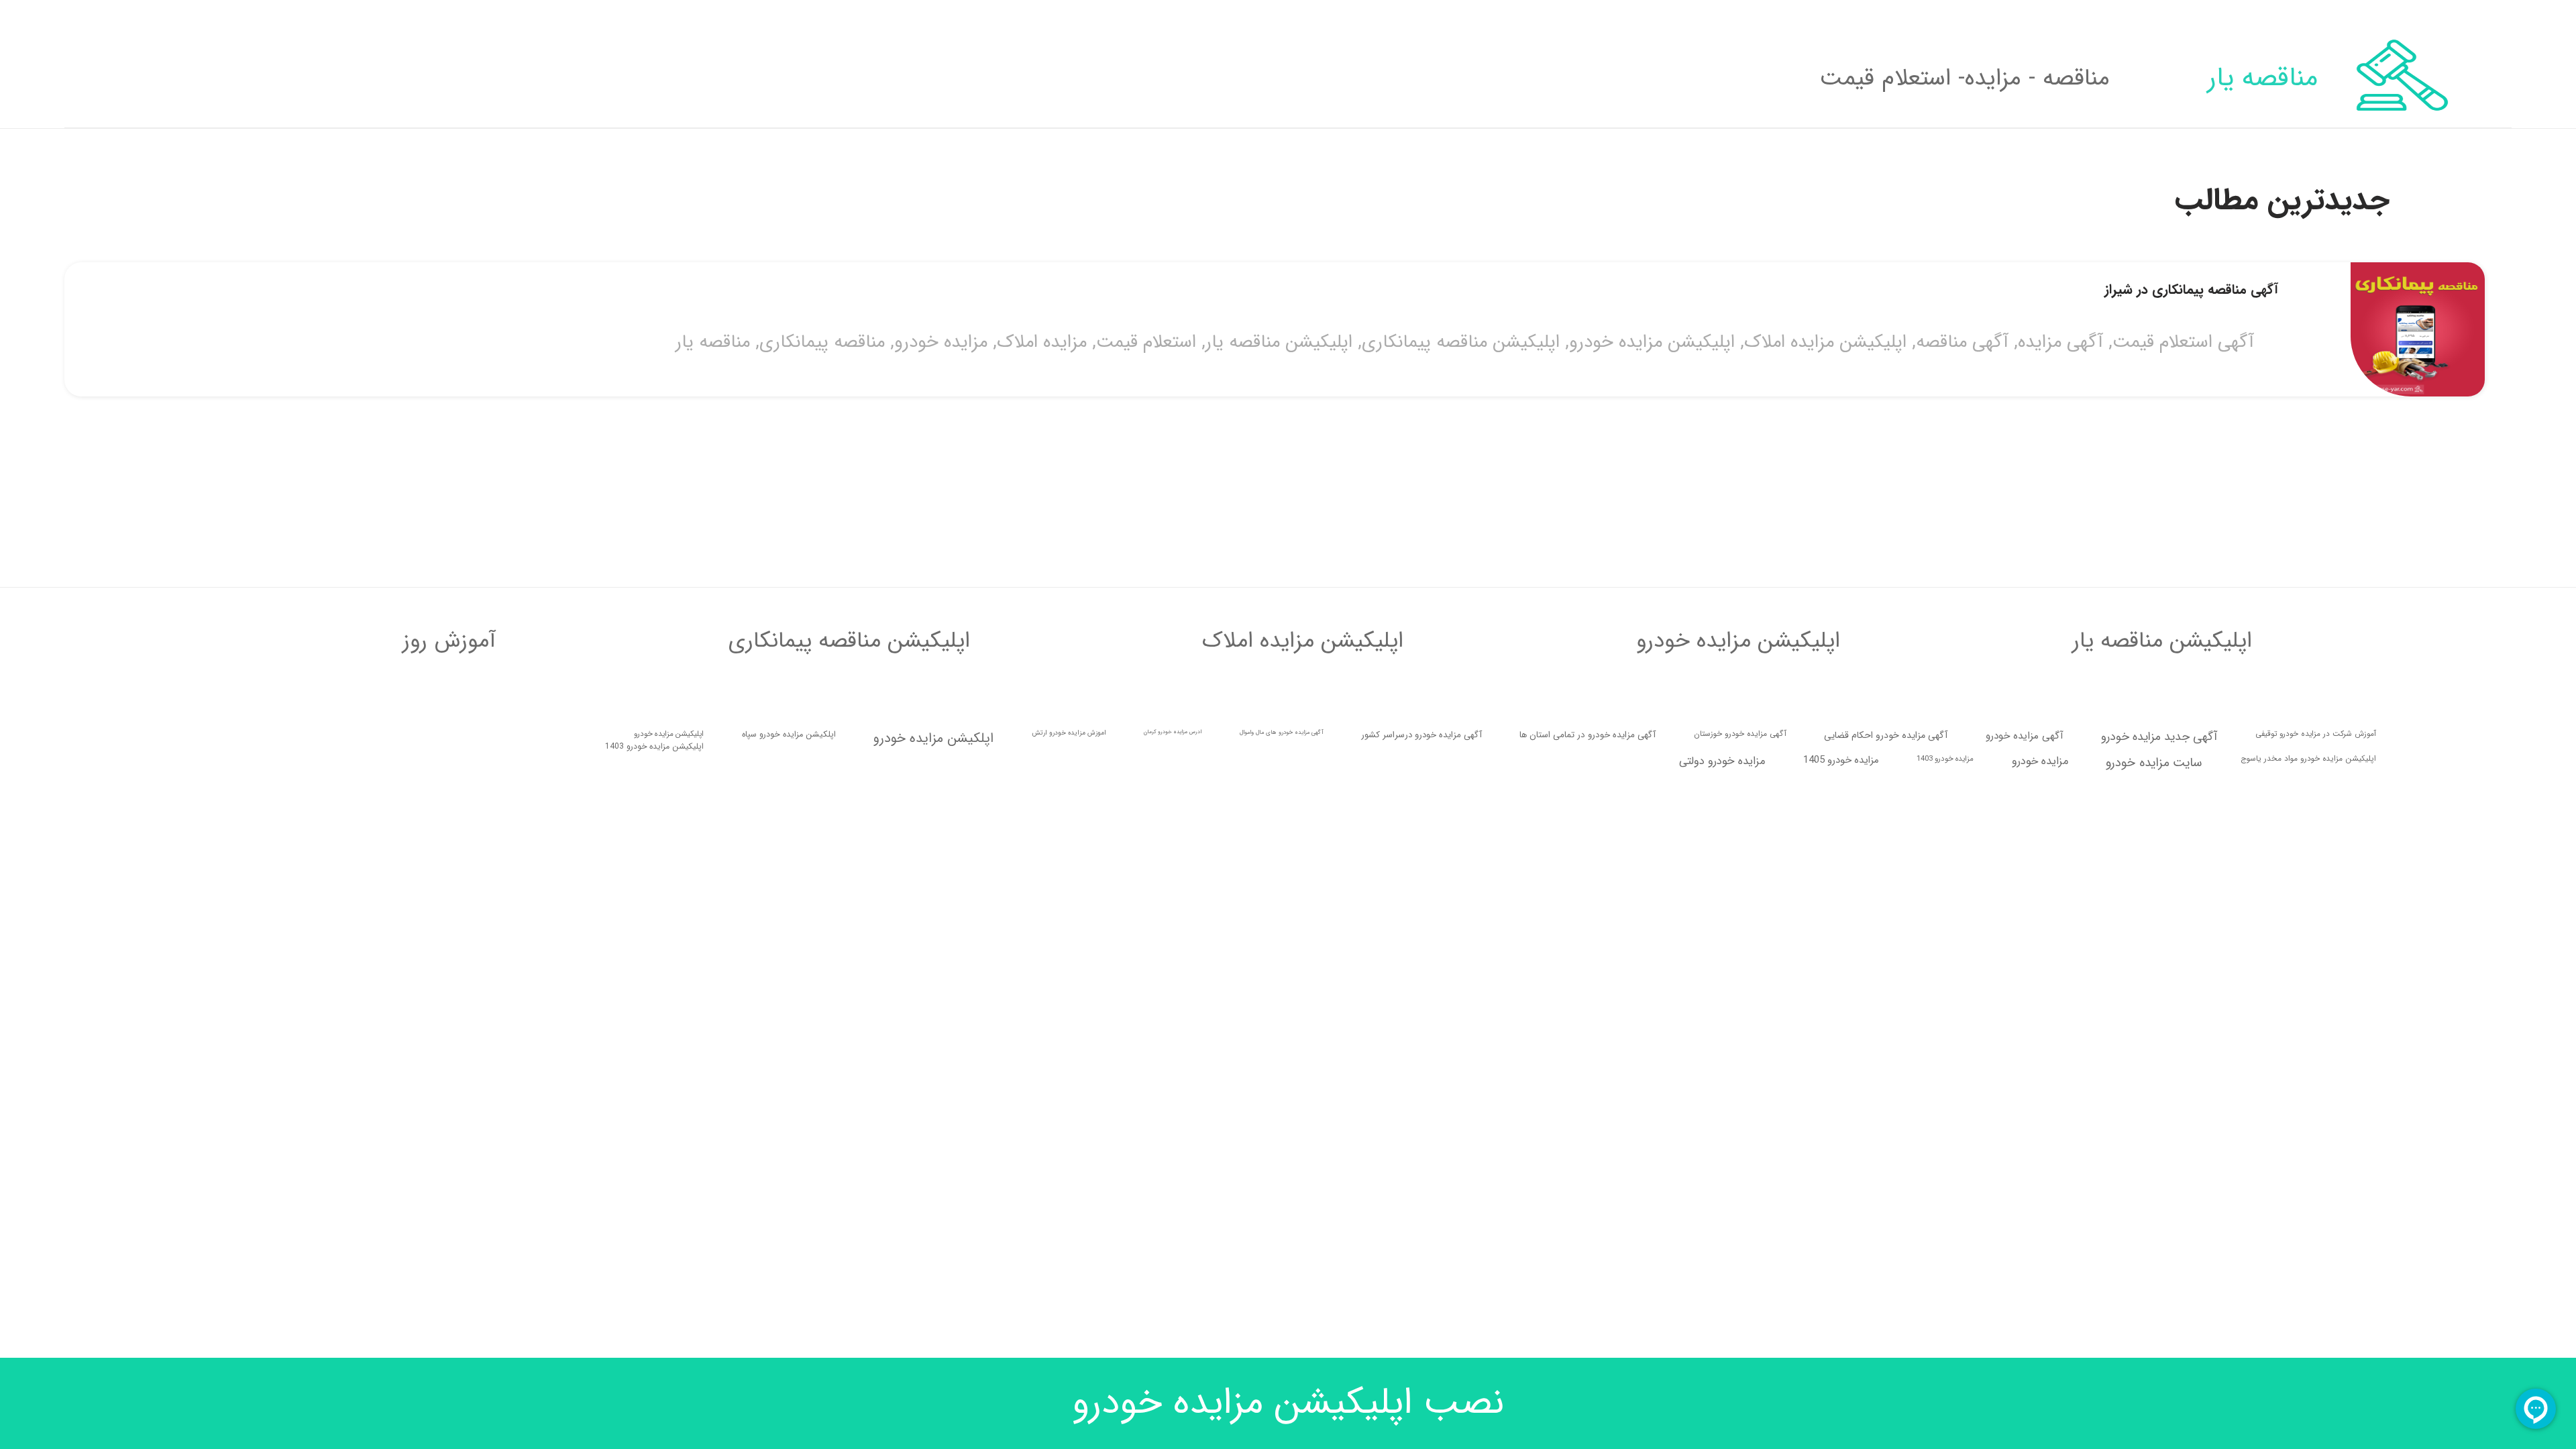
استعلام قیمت (1280, 777)
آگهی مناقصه (2096, 777)
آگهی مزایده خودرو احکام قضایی (1886, 1149)
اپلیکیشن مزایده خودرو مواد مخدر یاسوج (2308, 1173)
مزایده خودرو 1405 (1841, 1174)
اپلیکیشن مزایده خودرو (1786, 777)
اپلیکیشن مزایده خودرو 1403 (654, 1160)
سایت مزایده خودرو (2154, 1177)
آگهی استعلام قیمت (2317, 777)
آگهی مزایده (2195, 777)
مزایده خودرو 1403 (1945, 1173)
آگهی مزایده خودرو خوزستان (1740, 1148)
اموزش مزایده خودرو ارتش (1069, 1147)
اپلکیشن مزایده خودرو (933, 1152)
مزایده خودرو (1075, 777)
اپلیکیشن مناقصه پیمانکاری (1595, 777)
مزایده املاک (1176, 777)
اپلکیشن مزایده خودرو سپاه (789, 1148)
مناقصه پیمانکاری (956, 777)
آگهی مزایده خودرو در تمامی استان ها (1588, 1149)
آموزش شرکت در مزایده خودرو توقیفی (2316, 1148)
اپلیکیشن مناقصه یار (1413, 777)
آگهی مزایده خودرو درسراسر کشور (1421, 1149)
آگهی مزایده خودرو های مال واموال (1282, 1146)
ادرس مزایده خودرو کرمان (1173, 1146)
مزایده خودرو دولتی (1722, 1175)
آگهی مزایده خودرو (2025, 1150)
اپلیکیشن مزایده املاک (1960, 777)
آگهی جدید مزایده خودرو (2159, 1151)
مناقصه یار (847, 777)
